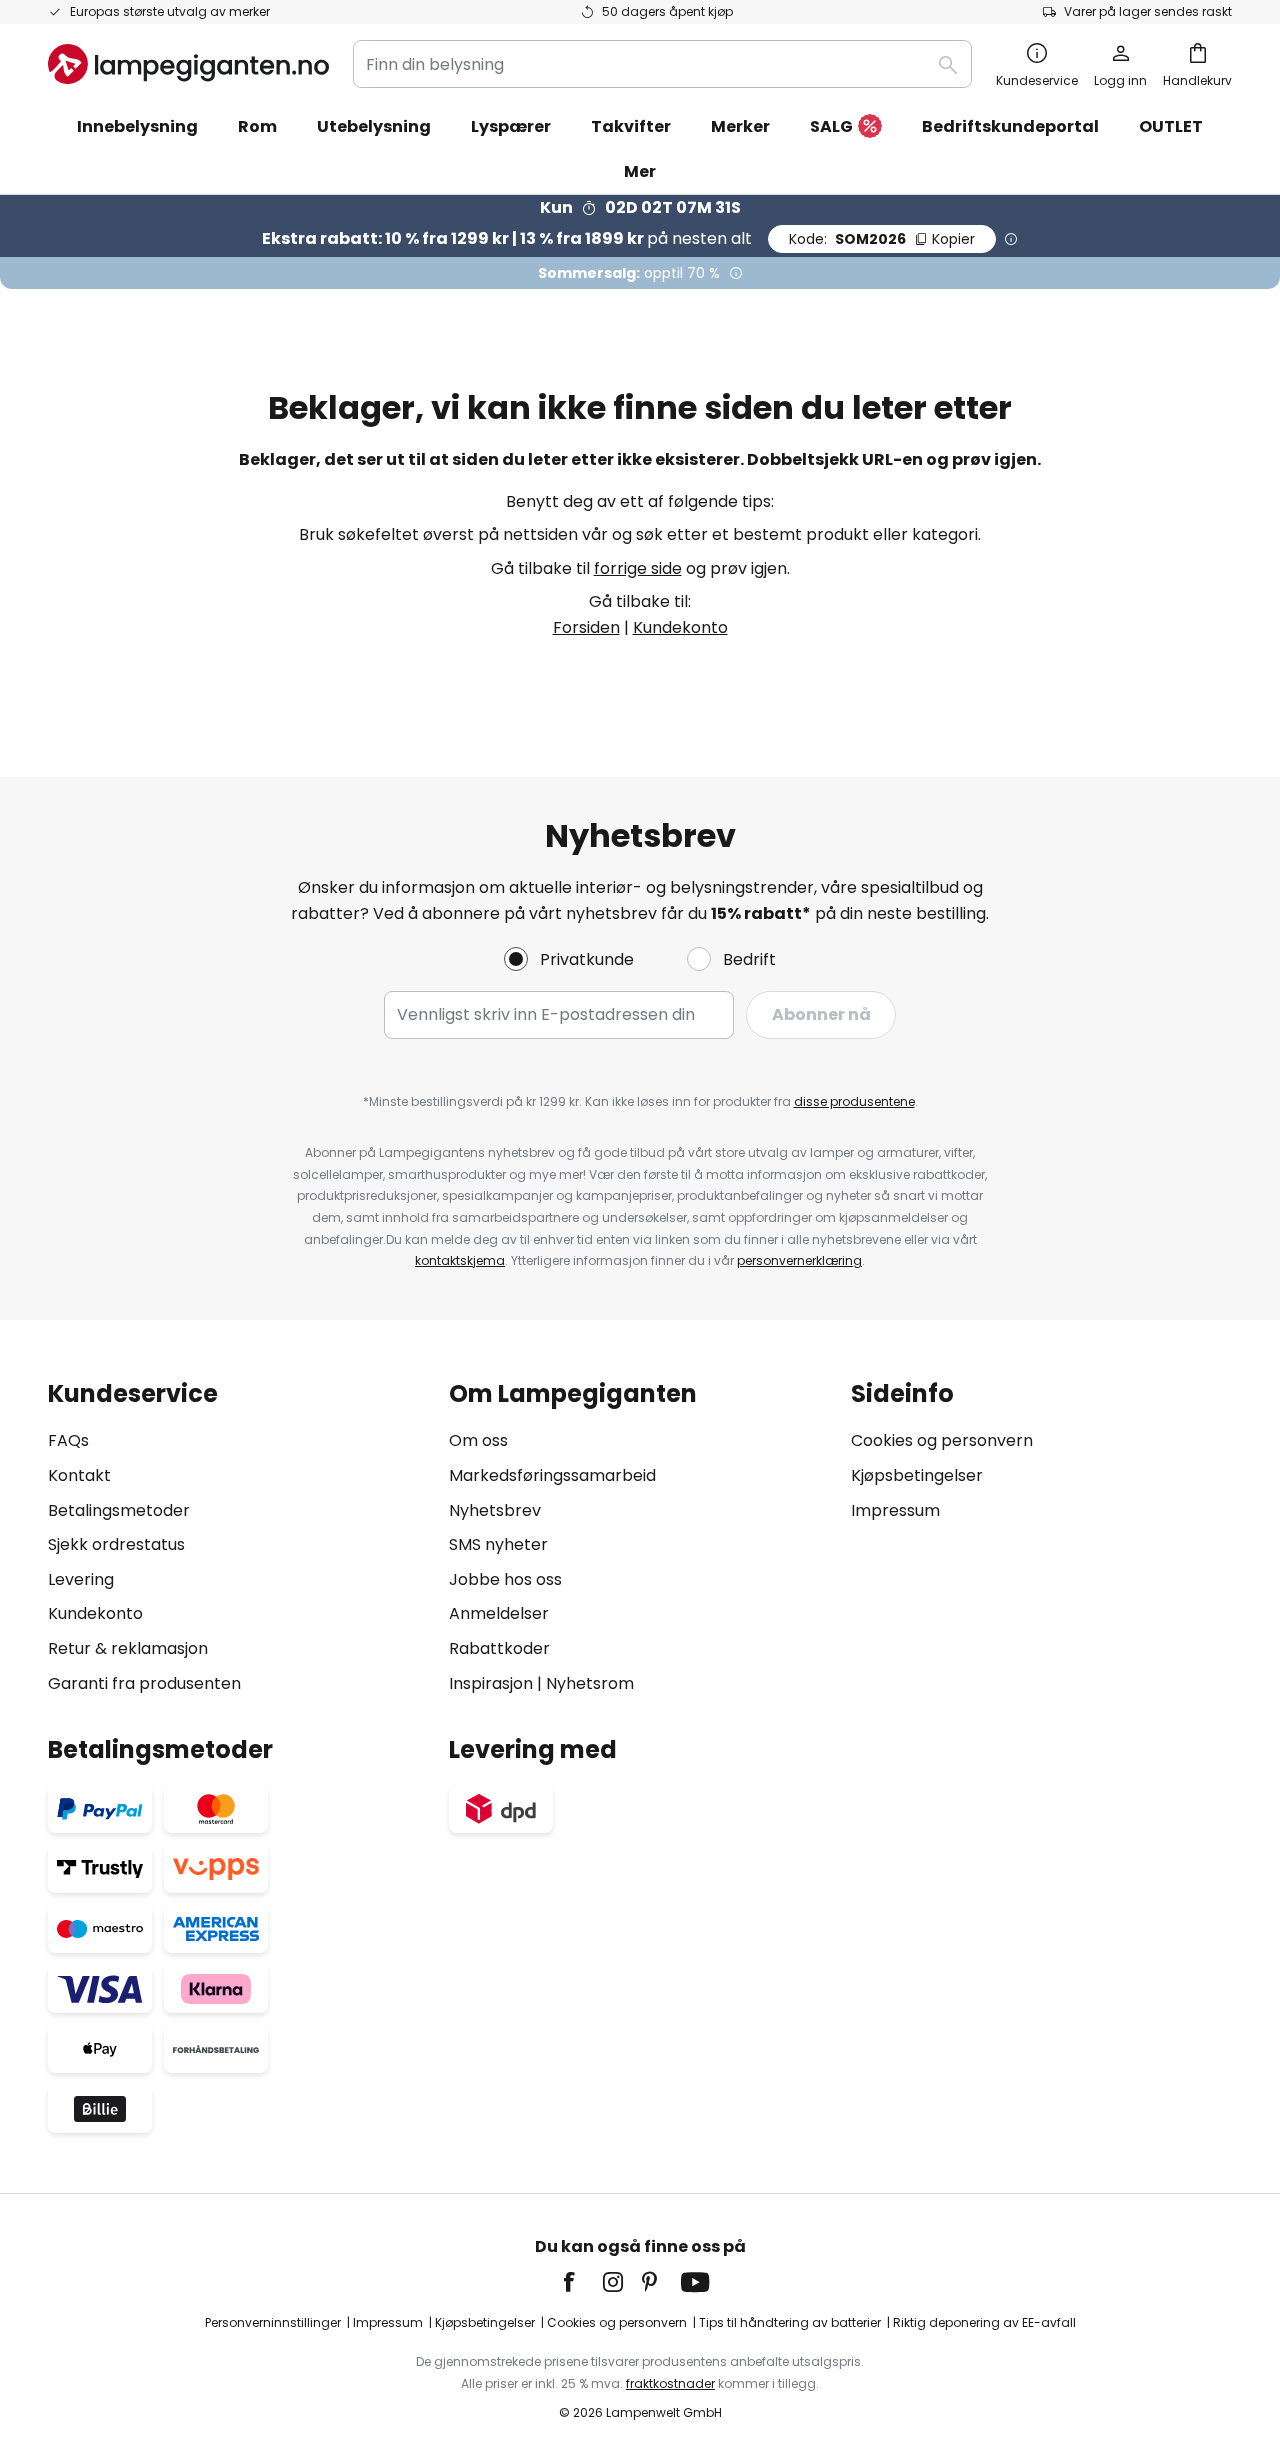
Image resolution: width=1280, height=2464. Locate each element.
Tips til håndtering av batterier (790, 2322)
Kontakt (79, 1475)
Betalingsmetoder (119, 1510)
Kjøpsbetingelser (917, 1475)
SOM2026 (882, 239)
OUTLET (1171, 126)
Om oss (478, 1440)
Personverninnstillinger (273, 2322)
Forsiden (586, 627)
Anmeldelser (499, 1613)
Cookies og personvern (942, 1440)
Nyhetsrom (590, 1683)
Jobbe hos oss (505, 1579)
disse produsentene (854, 1101)
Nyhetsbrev (495, 1510)
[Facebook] (582, 2282)
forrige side (638, 568)
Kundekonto (680, 627)
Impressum (895, 1510)
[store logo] (188, 64)
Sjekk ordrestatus (116, 1544)
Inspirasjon (491, 1683)
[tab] (238, 1538)
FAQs (68, 1440)
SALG (831, 126)
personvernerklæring (799, 1260)
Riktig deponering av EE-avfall (984, 2322)
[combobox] (662, 64)
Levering (81, 1579)
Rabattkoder (499, 1648)
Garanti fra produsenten (144, 1683)
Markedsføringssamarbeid (552, 1475)
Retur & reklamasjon (128, 1648)
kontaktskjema (460, 1260)
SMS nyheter (498, 1544)
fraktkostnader (670, 2383)
